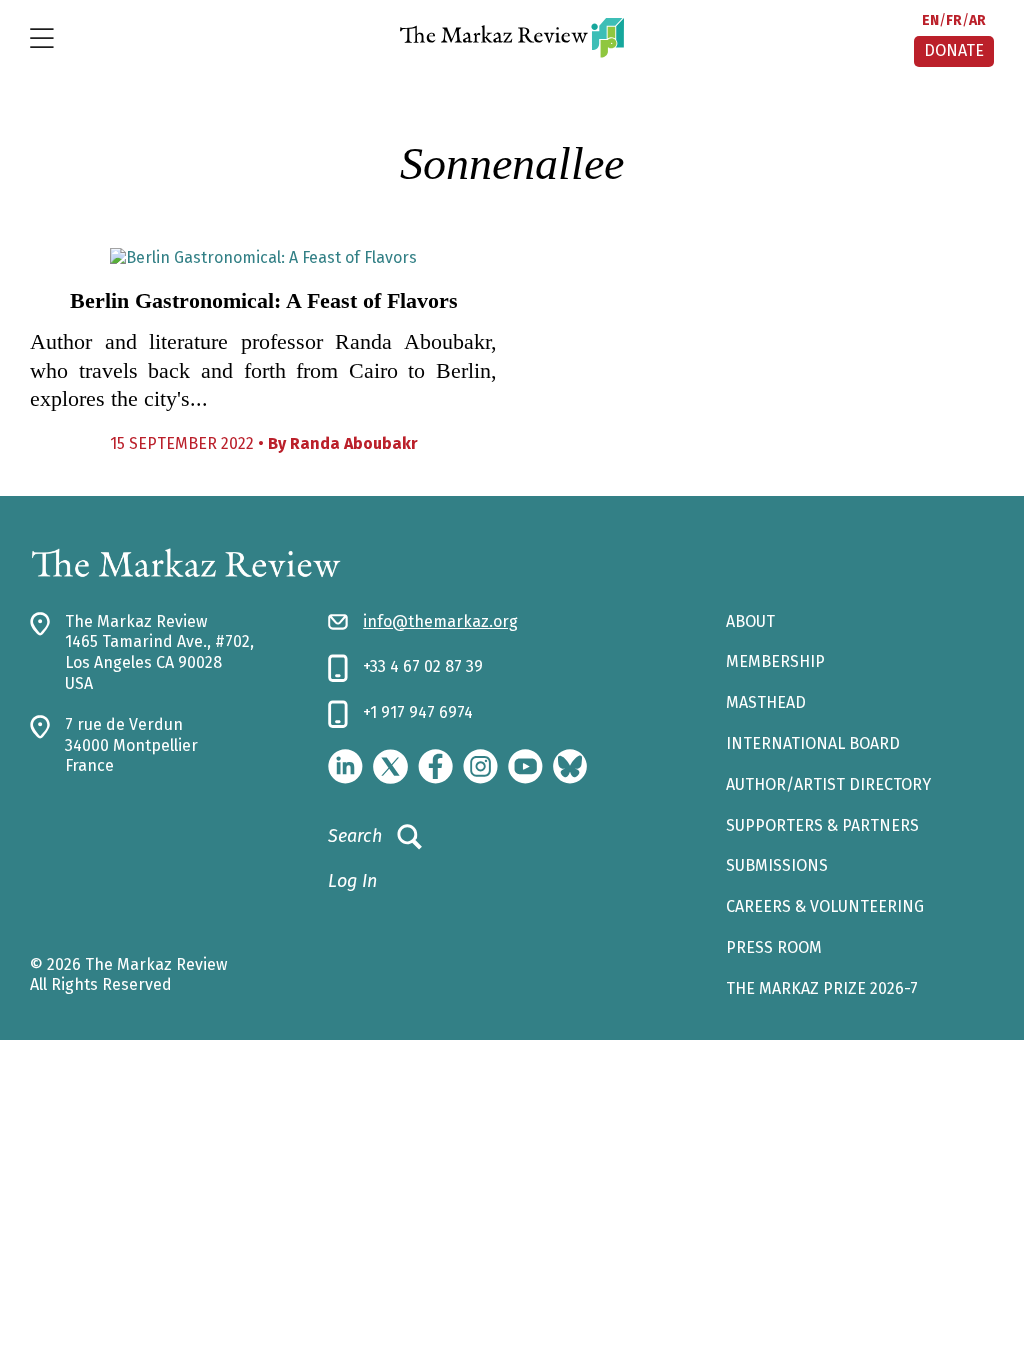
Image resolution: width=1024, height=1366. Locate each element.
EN (930, 20)
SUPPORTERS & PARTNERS (822, 825)
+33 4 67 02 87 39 (423, 666)
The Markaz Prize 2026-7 (822, 988)
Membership (775, 661)
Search (355, 836)
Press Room (774, 947)
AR (977, 20)
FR (954, 20)
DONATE (954, 50)
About (750, 621)
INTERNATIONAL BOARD (813, 743)
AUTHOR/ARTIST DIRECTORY (828, 784)
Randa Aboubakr (354, 443)
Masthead (766, 702)
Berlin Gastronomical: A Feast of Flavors (264, 300)
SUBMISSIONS (777, 865)
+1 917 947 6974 (418, 712)
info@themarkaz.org (440, 621)
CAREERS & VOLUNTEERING (825, 906)
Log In (352, 881)
